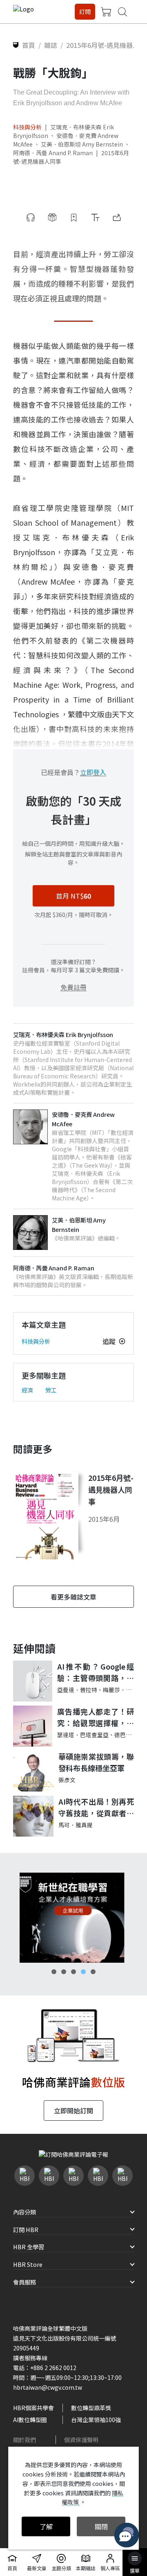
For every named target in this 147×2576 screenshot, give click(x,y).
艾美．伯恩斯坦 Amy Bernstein (82, 144)
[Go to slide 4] (83, 1972)
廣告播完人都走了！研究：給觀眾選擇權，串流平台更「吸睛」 (96, 1718)
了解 (46, 2526)
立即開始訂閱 (73, 2111)
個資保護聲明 (81, 2440)
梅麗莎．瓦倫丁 (123, 1690)
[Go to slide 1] (54, 1972)
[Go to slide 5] (93, 1972)
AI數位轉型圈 (30, 2420)
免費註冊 (73, 987)
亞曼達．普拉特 (77, 1690)
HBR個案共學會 (33, 2408)
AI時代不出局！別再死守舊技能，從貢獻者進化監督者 (96, 1808)
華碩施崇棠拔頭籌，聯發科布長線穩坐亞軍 (96, 1762)
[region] (73, 1918)
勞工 (51, 1390)
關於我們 (24, 2440)
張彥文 (67, 1780)
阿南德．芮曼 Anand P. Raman (53, 153)
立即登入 (93, 772)
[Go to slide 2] (64, 1972)
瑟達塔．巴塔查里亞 (83, 1735)
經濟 (27, 1390)
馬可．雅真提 (76, 1825)
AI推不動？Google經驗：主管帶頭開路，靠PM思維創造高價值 (96, 1673)
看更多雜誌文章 (73, 1597)
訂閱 (85, 11)
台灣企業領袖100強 (96, 2420)
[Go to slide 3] (73, 1972)
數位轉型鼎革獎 (91, 2408)
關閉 (101, 2526)
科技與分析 (27, 127)
